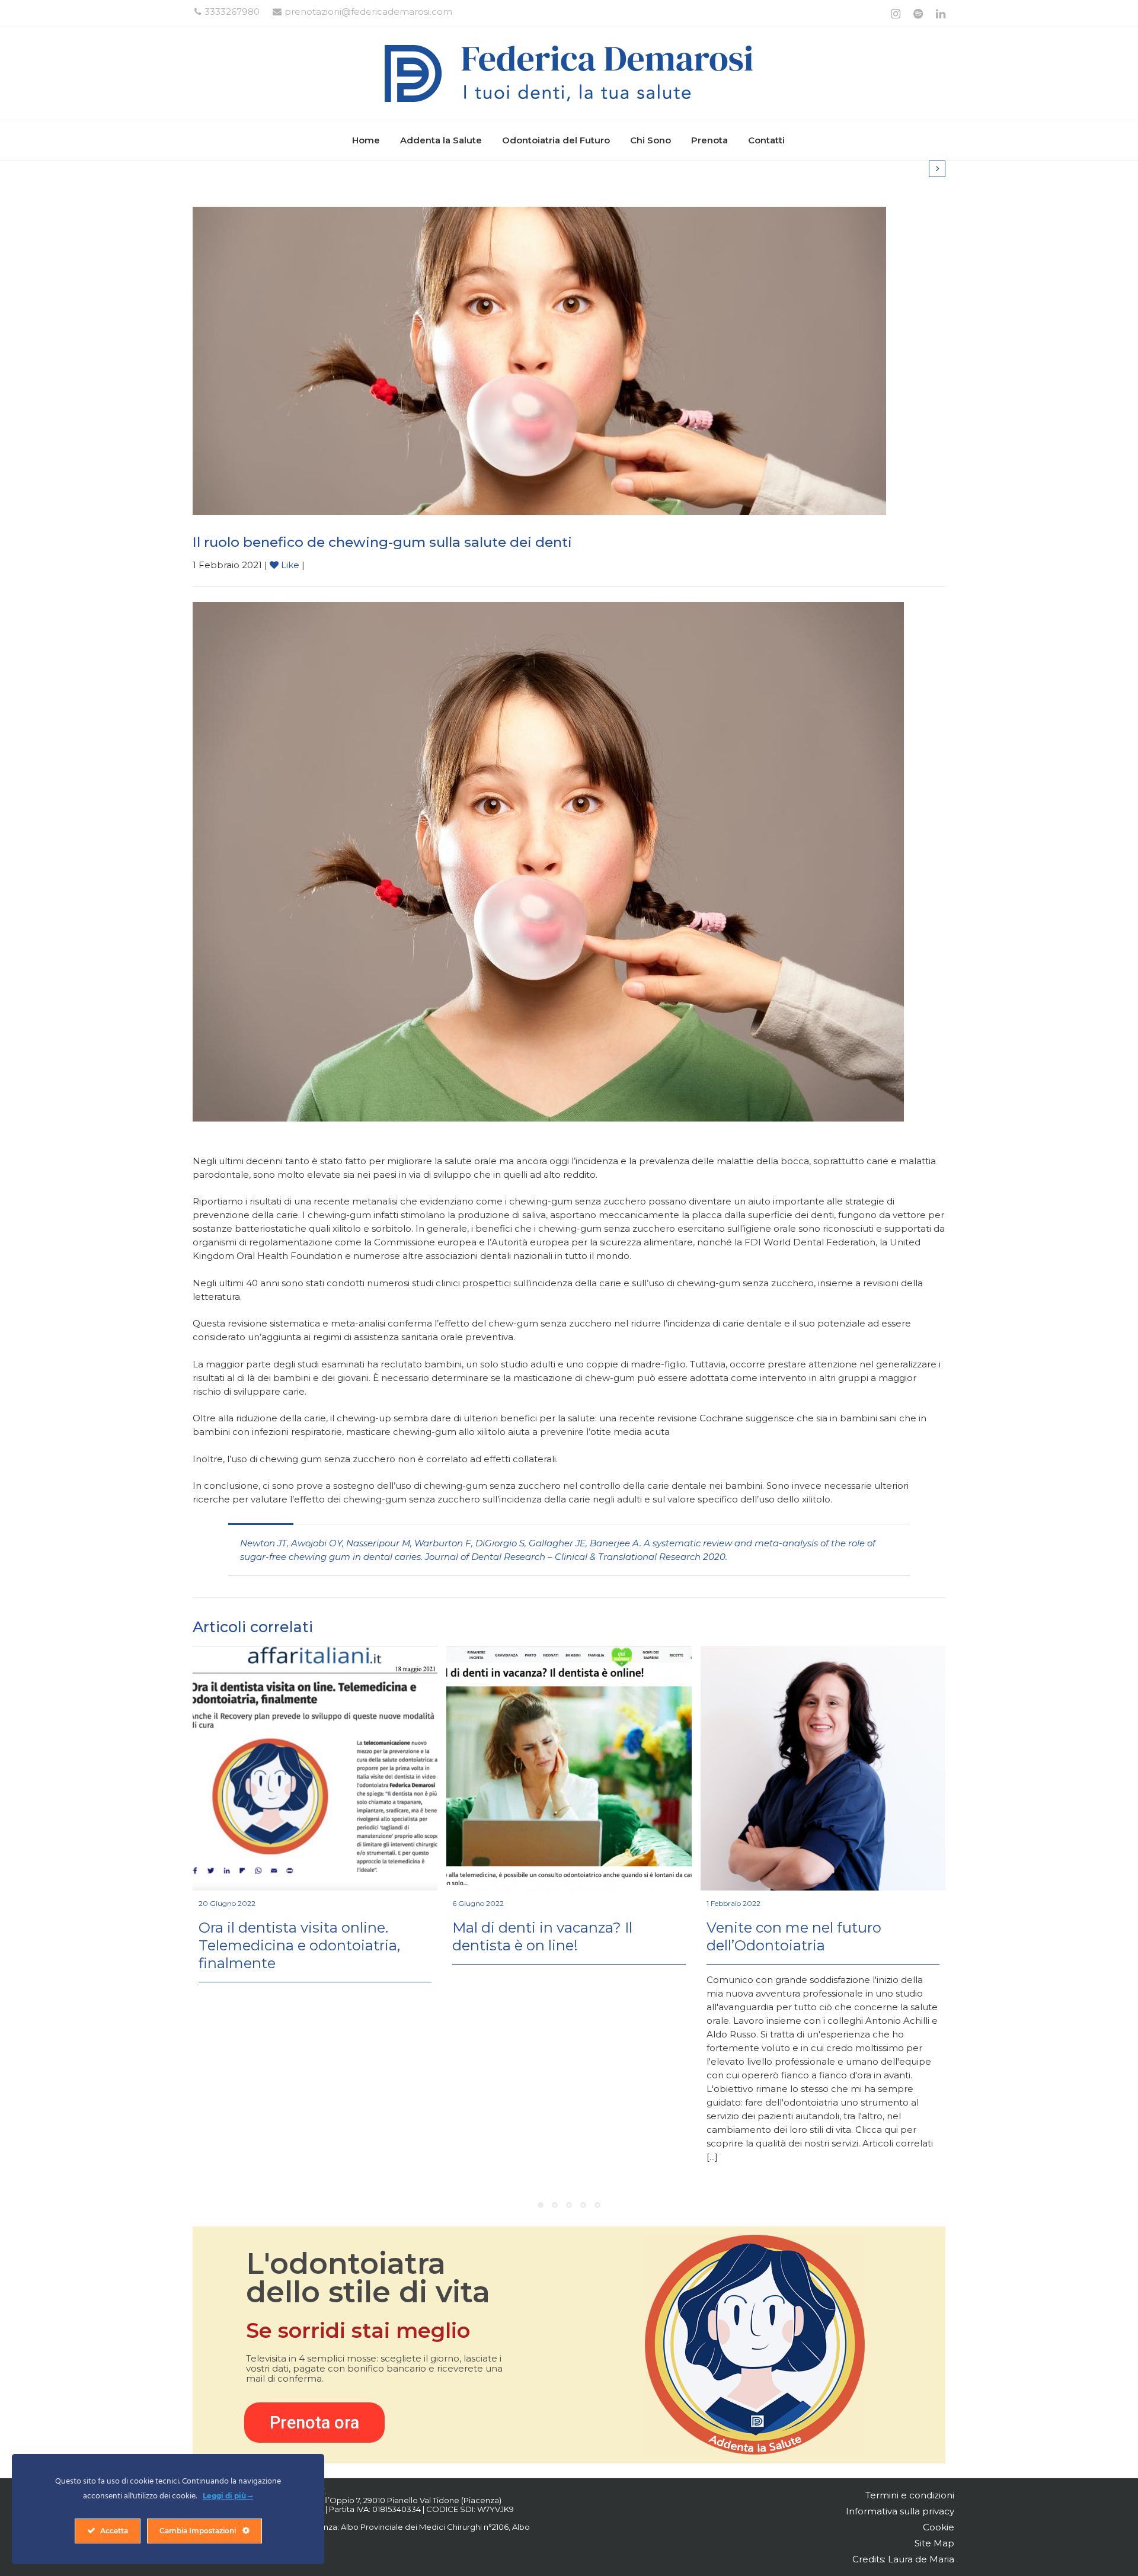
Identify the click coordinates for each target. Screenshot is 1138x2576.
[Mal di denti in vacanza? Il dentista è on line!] (569, 1768)
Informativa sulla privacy (900, 2511)
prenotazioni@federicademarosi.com (368, 12)
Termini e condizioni (910, 2495)
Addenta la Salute (441, 140)
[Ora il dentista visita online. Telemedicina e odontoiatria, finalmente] (315, 1768)
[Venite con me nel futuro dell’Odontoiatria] (823, 1768)
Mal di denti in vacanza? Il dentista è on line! (542, 1936)
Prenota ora (314, 2423)
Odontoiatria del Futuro (556, 140)
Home (366, 140)
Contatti (766, 140)
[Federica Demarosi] (569, 73)
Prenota (709, 140)
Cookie (939, 2527)
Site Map (934, 2543)
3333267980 (232, 12)
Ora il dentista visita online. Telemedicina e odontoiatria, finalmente (299, 1945)
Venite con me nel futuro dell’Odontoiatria (794, 1936)
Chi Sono (650, 140)
